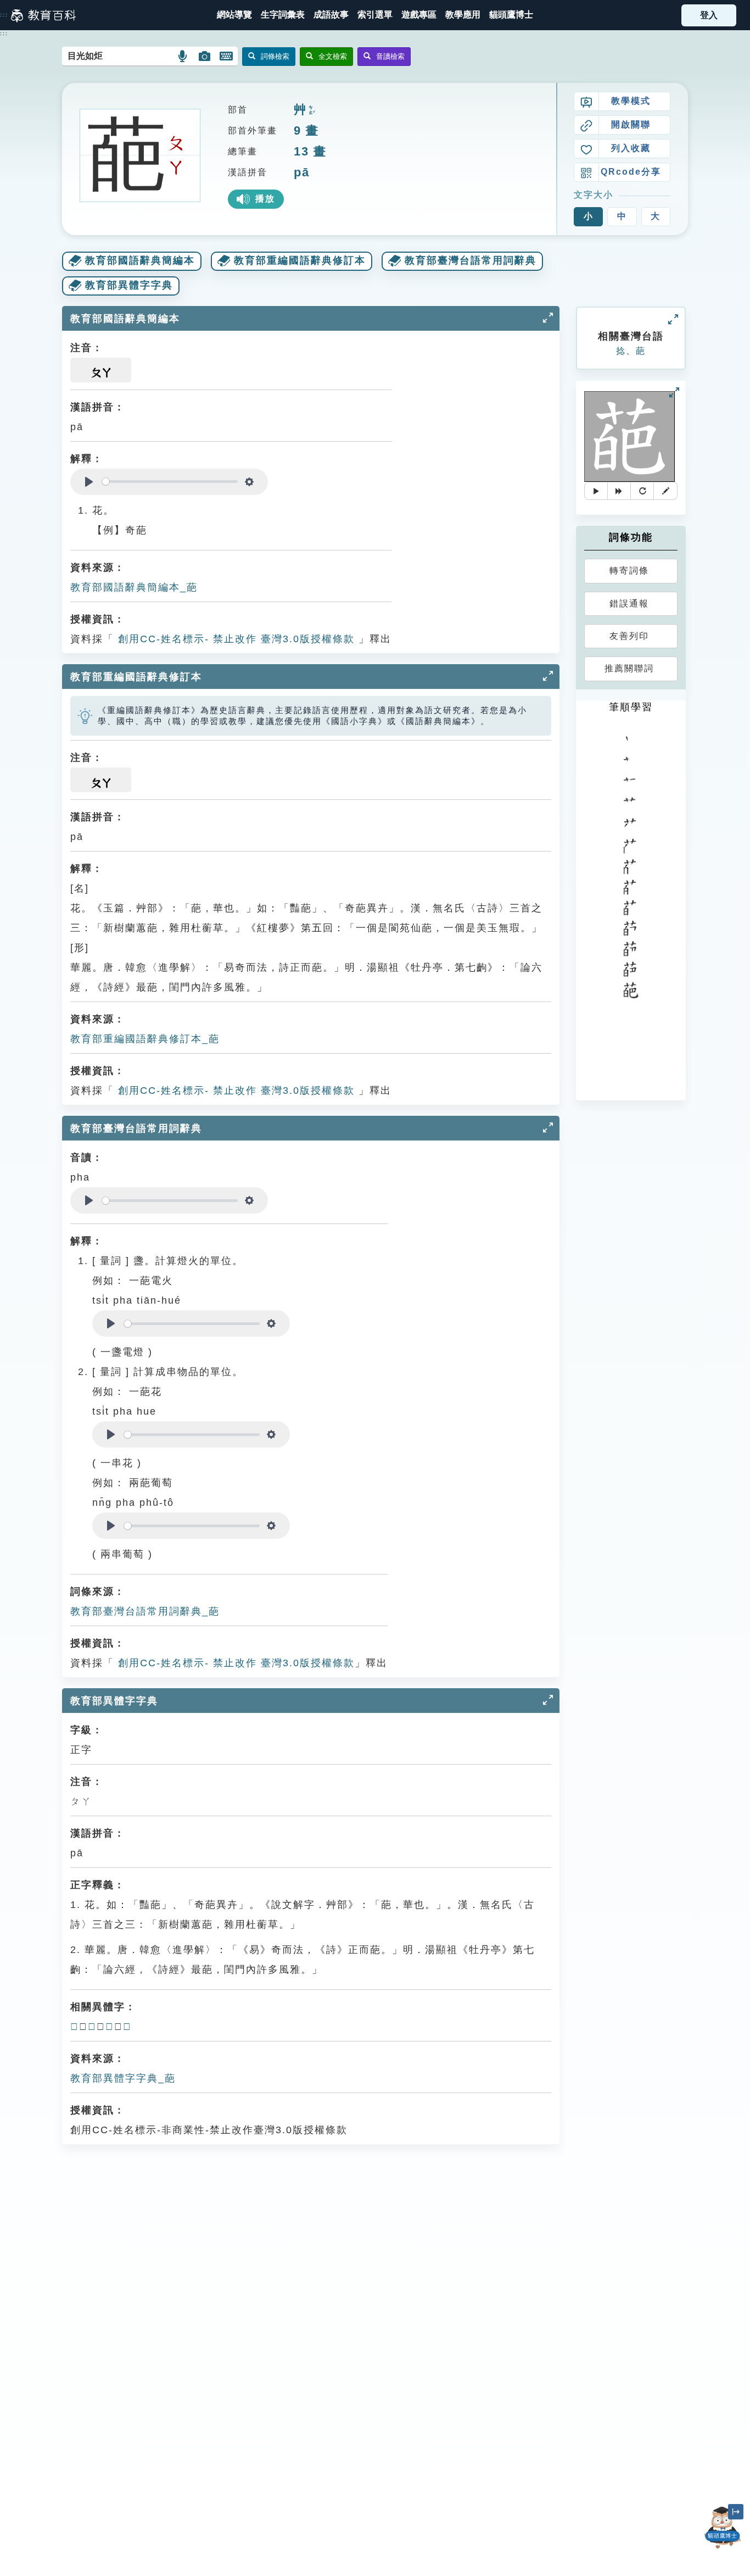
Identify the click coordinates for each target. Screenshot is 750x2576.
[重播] (642, 491)
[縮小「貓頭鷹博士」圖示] (736, 2512)
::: (4, 15)
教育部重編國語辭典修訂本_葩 (145, 1039)
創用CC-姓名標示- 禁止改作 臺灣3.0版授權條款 (234, 639)
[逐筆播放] (619, 491)
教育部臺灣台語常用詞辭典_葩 (145, 1611)
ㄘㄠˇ (311, 111)
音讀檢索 (390, 56)
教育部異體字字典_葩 (123, 2078)
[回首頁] (43, 15)
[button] (375, 15)
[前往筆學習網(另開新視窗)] (665, 491)
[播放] (596, 491)
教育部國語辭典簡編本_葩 (134, 587)
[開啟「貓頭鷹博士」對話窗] (723, 2528)
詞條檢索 (275, 56)
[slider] (170, 482)
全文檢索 (333, 56)
